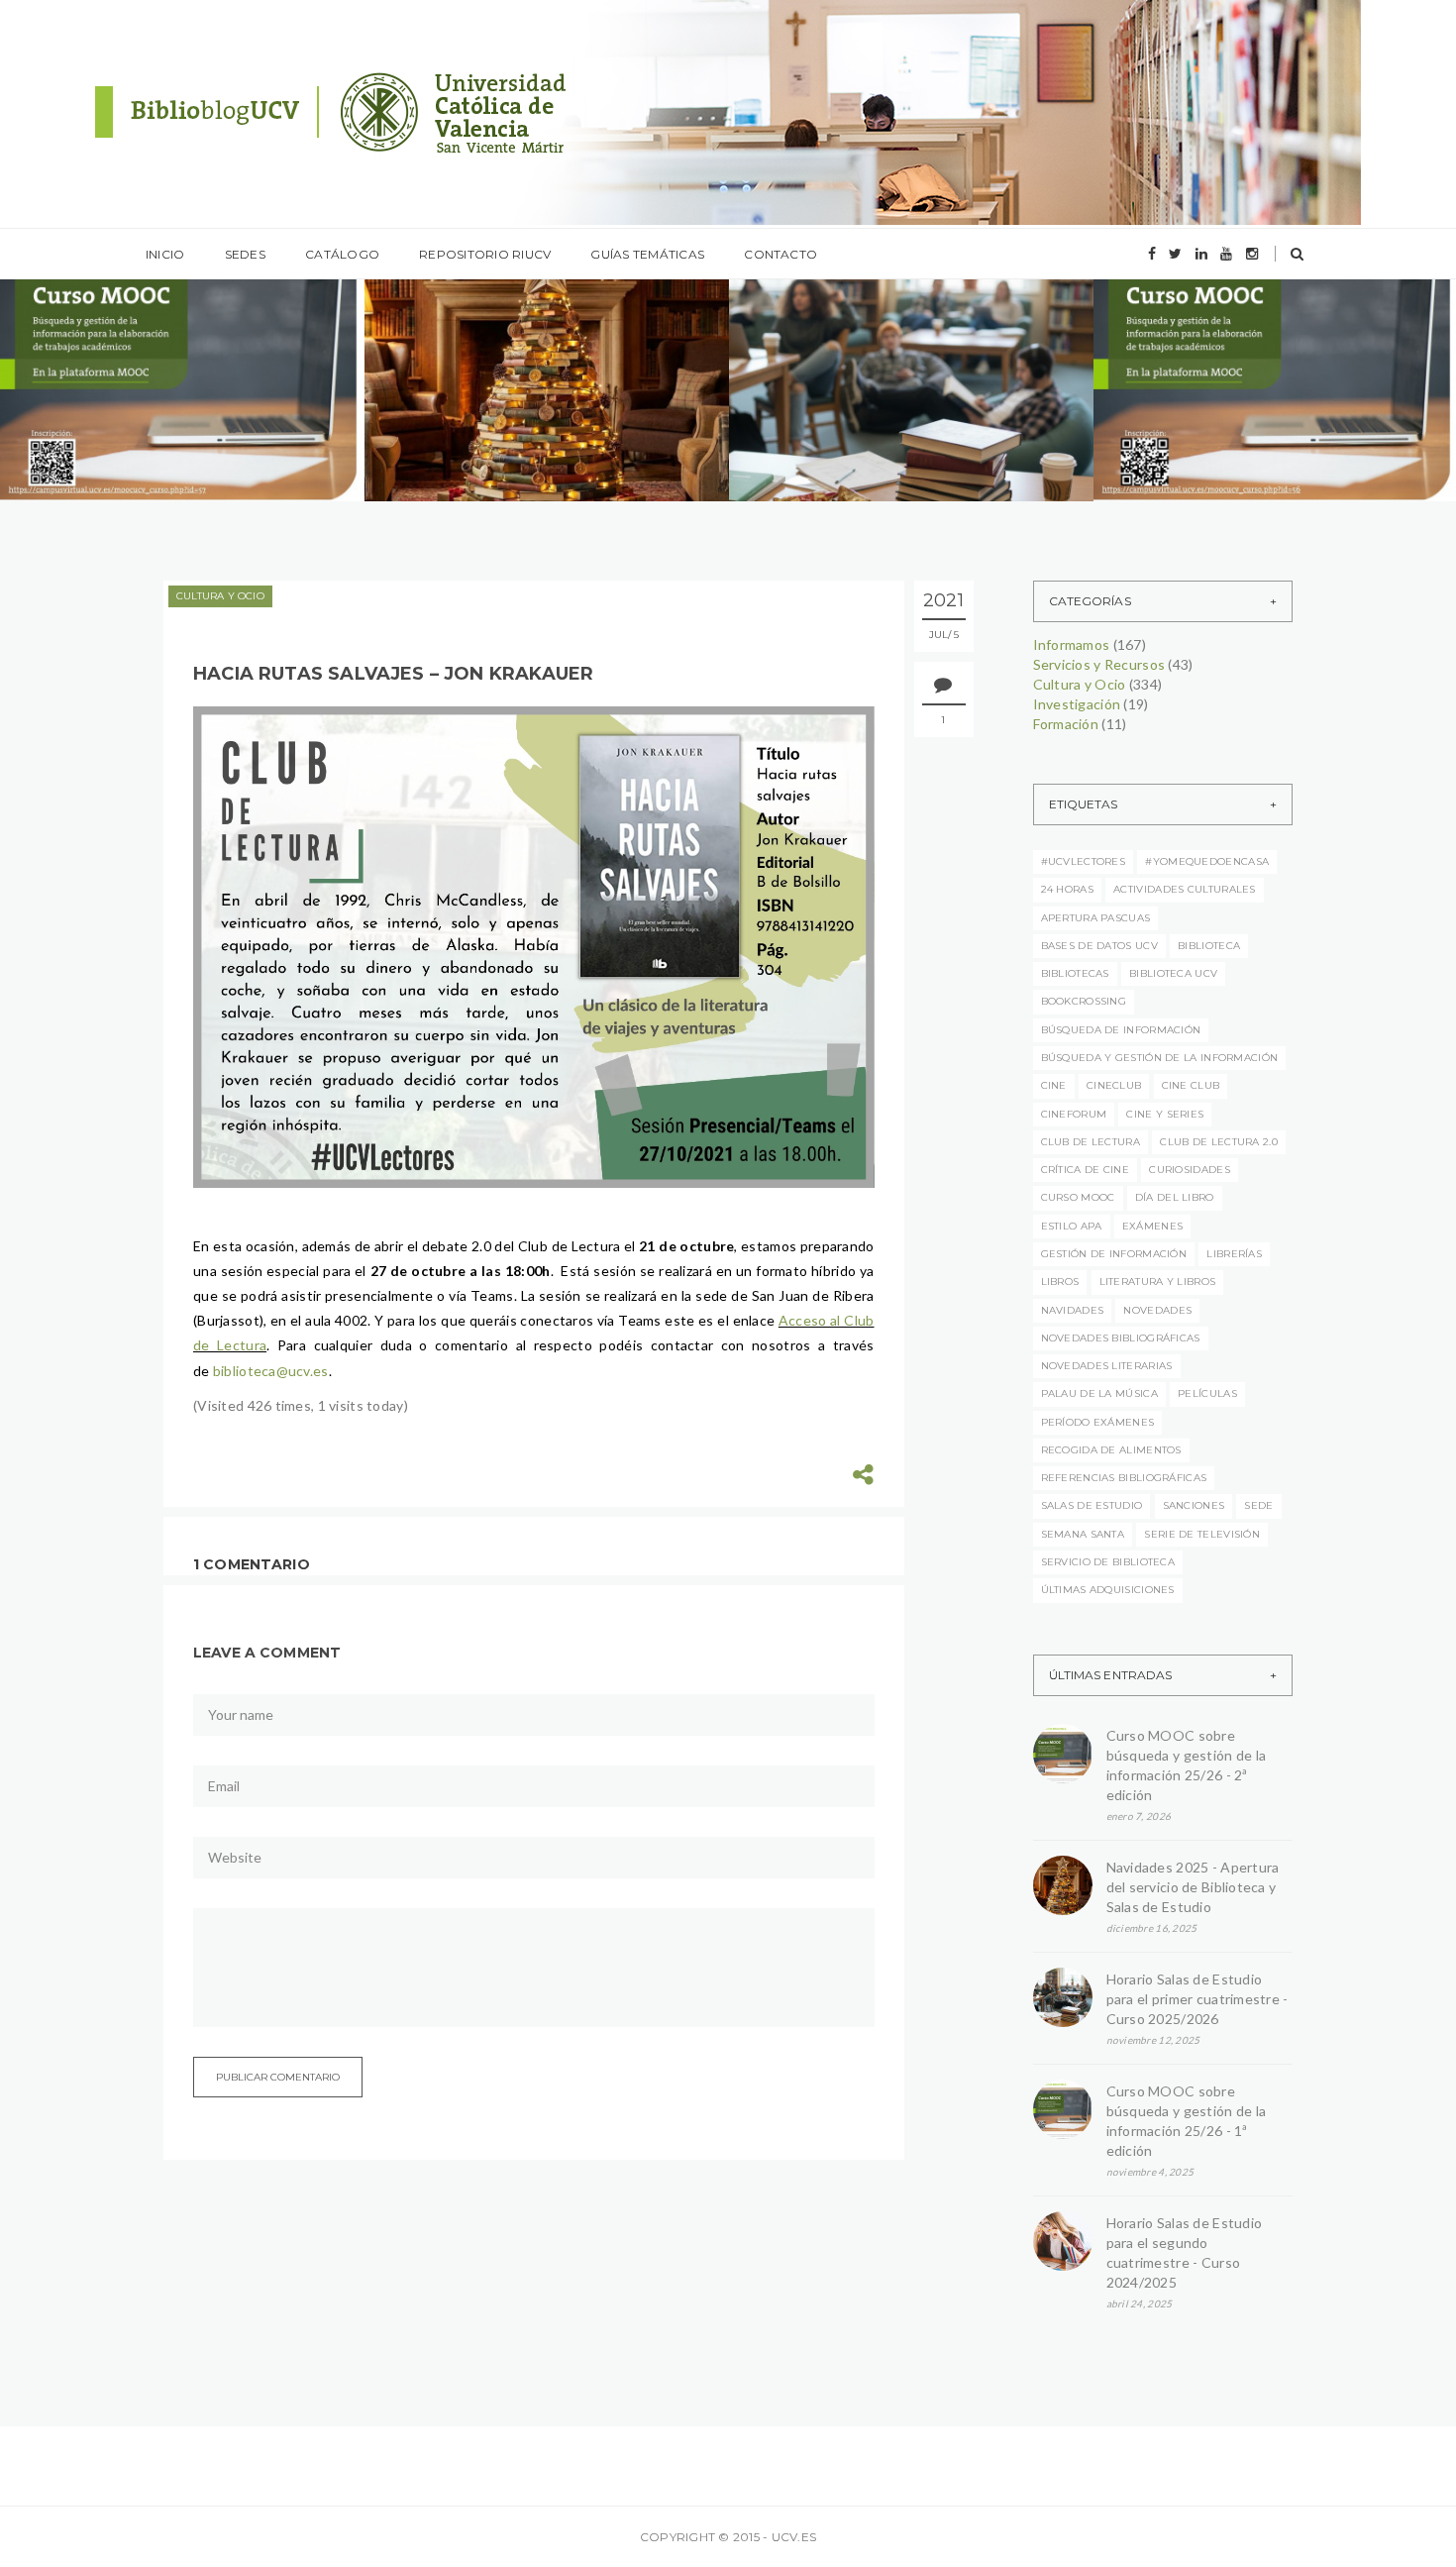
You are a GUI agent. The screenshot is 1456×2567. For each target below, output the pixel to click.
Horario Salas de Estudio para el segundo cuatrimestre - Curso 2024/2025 (1185, 2252)
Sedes (245, 254)
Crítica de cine (1086, 1170)
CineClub (1114, 1085)
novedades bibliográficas (1121, 1338)
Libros (1060, 1282)
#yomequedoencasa (1207, 861)
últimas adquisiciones (1108, 1590)
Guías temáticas (647, 254)
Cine (1054, 1085)
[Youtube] (1226, 254)
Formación (1066, 724)
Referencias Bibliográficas (1124, 1478)
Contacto (780, 254)
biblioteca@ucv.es (271, 1371)
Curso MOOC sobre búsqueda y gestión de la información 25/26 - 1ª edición (1187, 2121)
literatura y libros (1158, 1282)
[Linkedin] (1201, 254)
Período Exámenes (1098, 1422)
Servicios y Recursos (1099, 664)
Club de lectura (1091, 1142)
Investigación (1077, 704)
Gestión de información (1114, 1254)
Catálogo (342, 254)
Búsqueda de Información (1121, 1030)
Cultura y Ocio (220, 596)
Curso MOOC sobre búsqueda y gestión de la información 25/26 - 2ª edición (1187, 1765)
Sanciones (1194, 1505)
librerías (1234, 1254)
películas (1207, 1393)
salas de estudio (1092, 1505)
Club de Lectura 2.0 (1219, 1142)
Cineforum (1074, 1114)
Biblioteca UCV (1173, 973)
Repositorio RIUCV (485, 254)
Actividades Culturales (1185, 889)
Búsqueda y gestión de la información (1160, 1058)
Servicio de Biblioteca (1108, 1562)
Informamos (105, 339)
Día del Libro (1175, 1197)
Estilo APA (1072, 1226)
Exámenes (1152, 1226)
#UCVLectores (1084, 861)
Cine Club (1191, 1085)
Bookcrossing (1084, 1001)
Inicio (165, 254)
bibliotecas (1075, 973)
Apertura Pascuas (1096, 918)
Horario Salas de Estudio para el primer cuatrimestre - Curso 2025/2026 (1197, 1999)
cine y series (1165, 1114)
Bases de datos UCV (1099, 946)
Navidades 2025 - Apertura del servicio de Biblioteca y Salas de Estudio (1193, 1887)
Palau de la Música (1099, 1393)
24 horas (1067, 889)
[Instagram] (1252, 254)
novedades (1157, 1310)
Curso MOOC (1078, 1197)
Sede (1258, 1505)
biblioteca (1209, 946)
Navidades (1073, 1310)
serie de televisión (1202, 1534)
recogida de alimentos (1111, 1450)
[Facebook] (1152, 254)
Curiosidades (1190, 1170)
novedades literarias (1107, 1366)
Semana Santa (1083, 1534)
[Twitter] (1175, 254)
